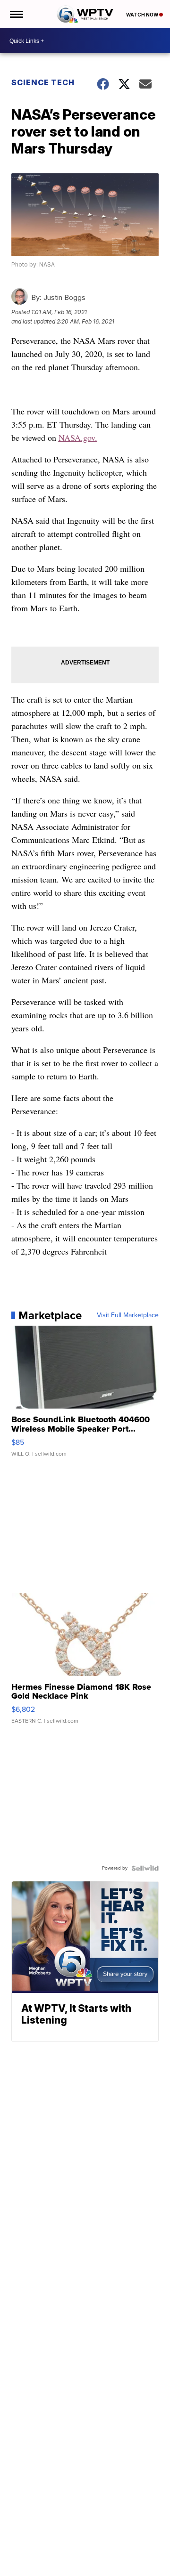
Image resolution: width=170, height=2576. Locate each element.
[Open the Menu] (16, 14)
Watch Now (143, 15)
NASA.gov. (78, 437)
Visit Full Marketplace (128, 1315)
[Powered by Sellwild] (145, 1868)
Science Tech (43, 82)
